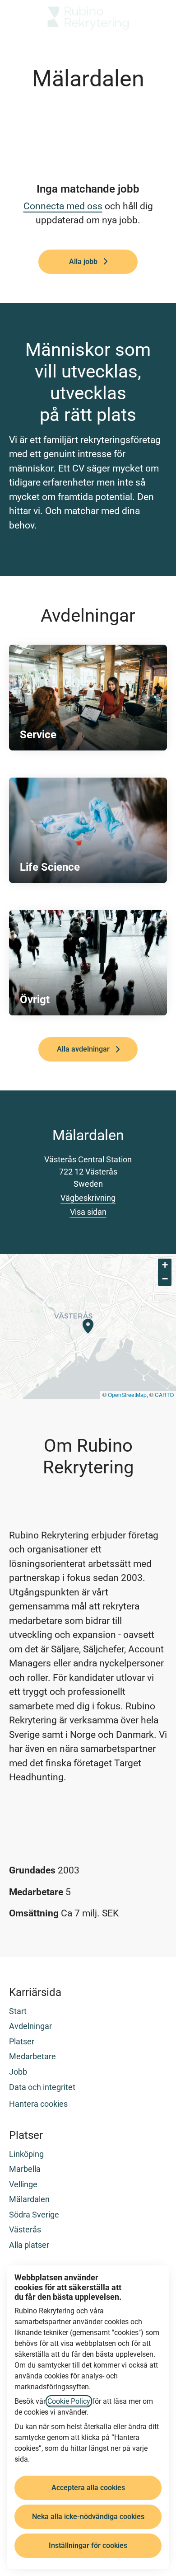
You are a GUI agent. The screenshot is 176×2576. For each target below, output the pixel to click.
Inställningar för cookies (88, 2545)
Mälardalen (29, 2199)
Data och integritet (42, 2087)
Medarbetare (32, 2056)
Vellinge (23, 2184)
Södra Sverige (34, 2215)
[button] (158, 18)
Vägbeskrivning (88, 1198)
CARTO (164, 1394)
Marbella (25, 2169)
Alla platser (29, 2245)
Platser (22, 2041)
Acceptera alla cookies (88, 2488)
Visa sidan (88, 1212)
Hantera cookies (38, 2104)
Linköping (26, 2154)
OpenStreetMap (127, 1394)
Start (18, 2011)
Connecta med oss (63, 206)
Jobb (18, 2072)
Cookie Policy (69, 2401)
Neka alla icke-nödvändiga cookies (88, 2517)
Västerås (25, 2229)
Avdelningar (30, 2026)
